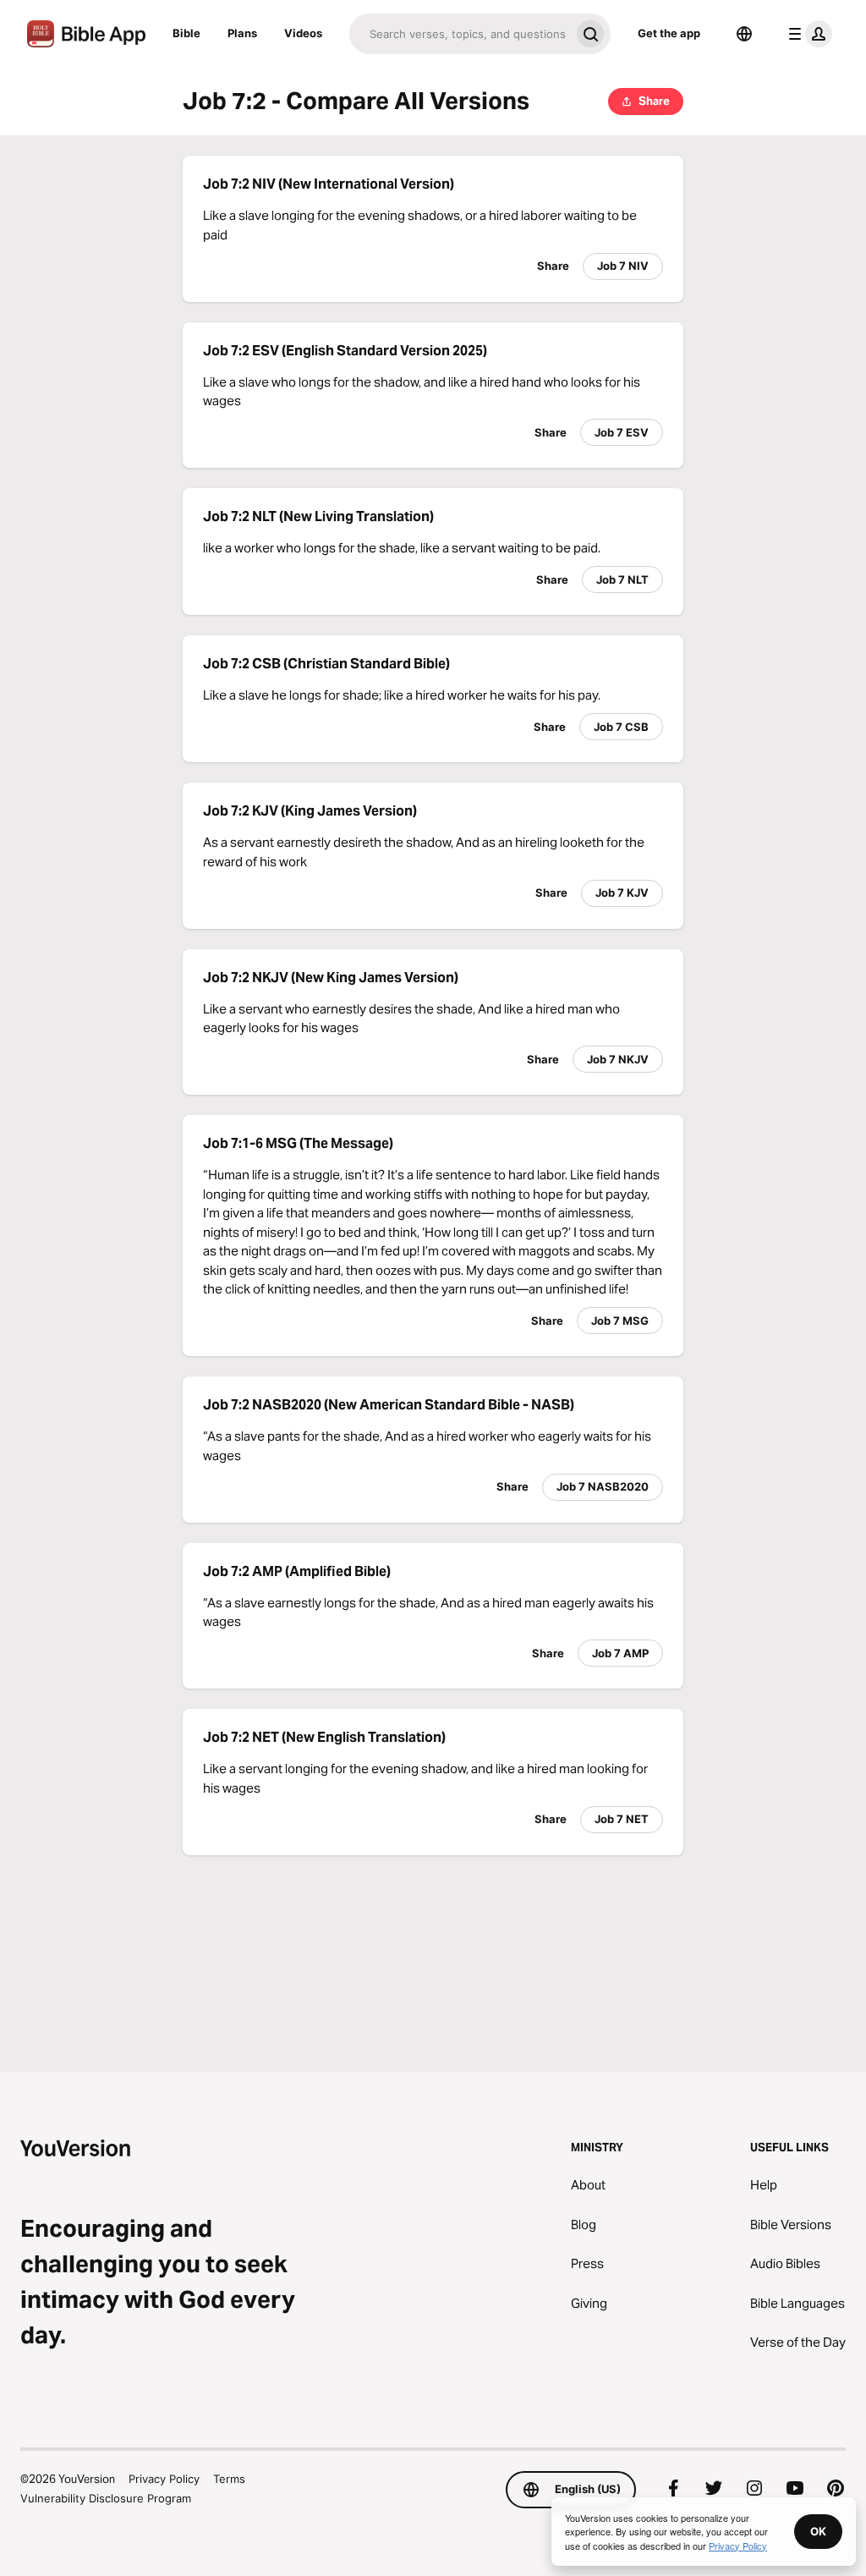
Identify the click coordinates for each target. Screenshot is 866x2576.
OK (818, 2531)
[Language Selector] (744, 34)
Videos (303, 33)
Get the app (669, 33)
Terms (229, 2479)
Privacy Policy (164, 2479)
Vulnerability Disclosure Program (106, 2498)
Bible (186, 33)
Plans (242, 33)
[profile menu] (807, 34)
